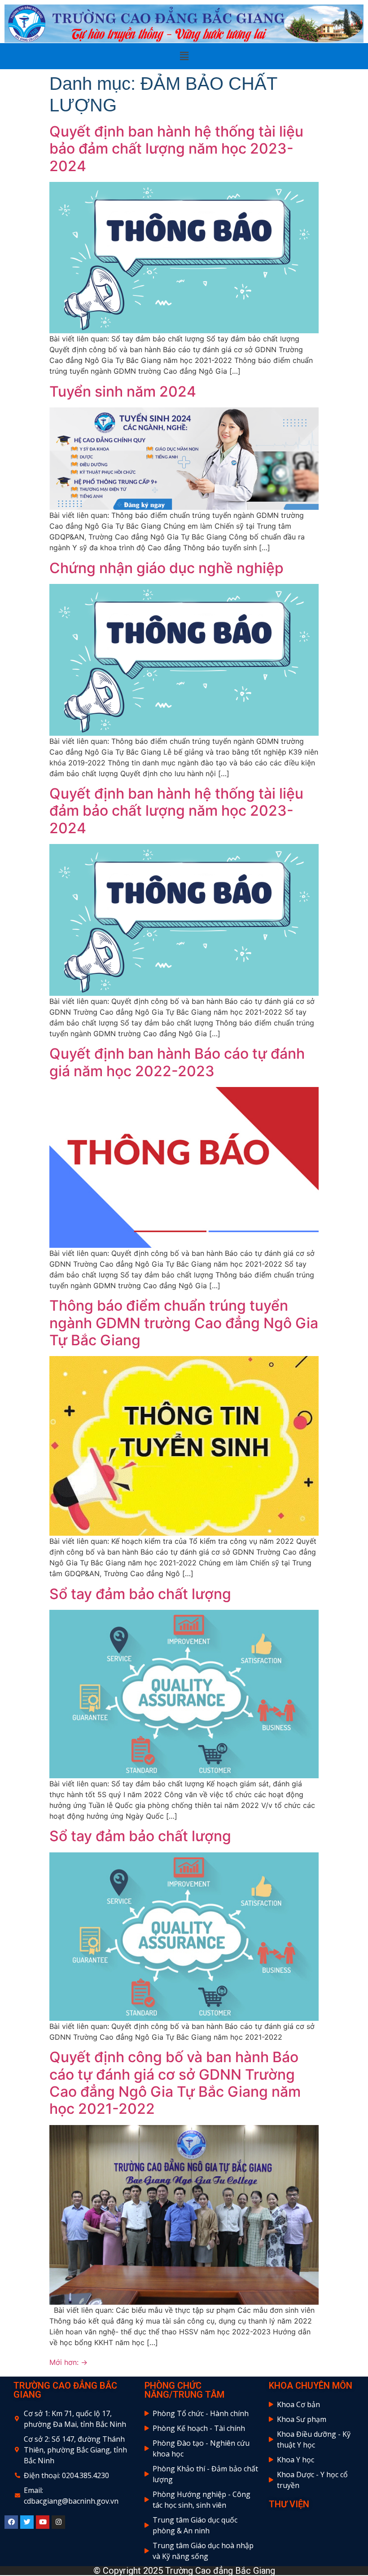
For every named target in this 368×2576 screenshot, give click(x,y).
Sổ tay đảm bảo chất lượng (140, 1594)
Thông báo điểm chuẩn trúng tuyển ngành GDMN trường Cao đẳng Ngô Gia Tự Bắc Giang (184, 1323)
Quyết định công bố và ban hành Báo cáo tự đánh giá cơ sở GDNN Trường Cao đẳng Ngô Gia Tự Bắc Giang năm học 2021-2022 (175, 2083)
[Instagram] (58, 2522)
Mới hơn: (68, 2362)
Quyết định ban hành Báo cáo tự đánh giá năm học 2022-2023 (177, 1062)
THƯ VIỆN (289, 2504)
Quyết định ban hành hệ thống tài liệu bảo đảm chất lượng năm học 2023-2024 (176, 149)
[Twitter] (27, 2522)
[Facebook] (11, 2522)
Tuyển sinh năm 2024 (123, 391)
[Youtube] (43, 2522)
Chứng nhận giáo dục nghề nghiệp (166, 568)
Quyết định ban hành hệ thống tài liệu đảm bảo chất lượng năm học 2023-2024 (176, 811)
